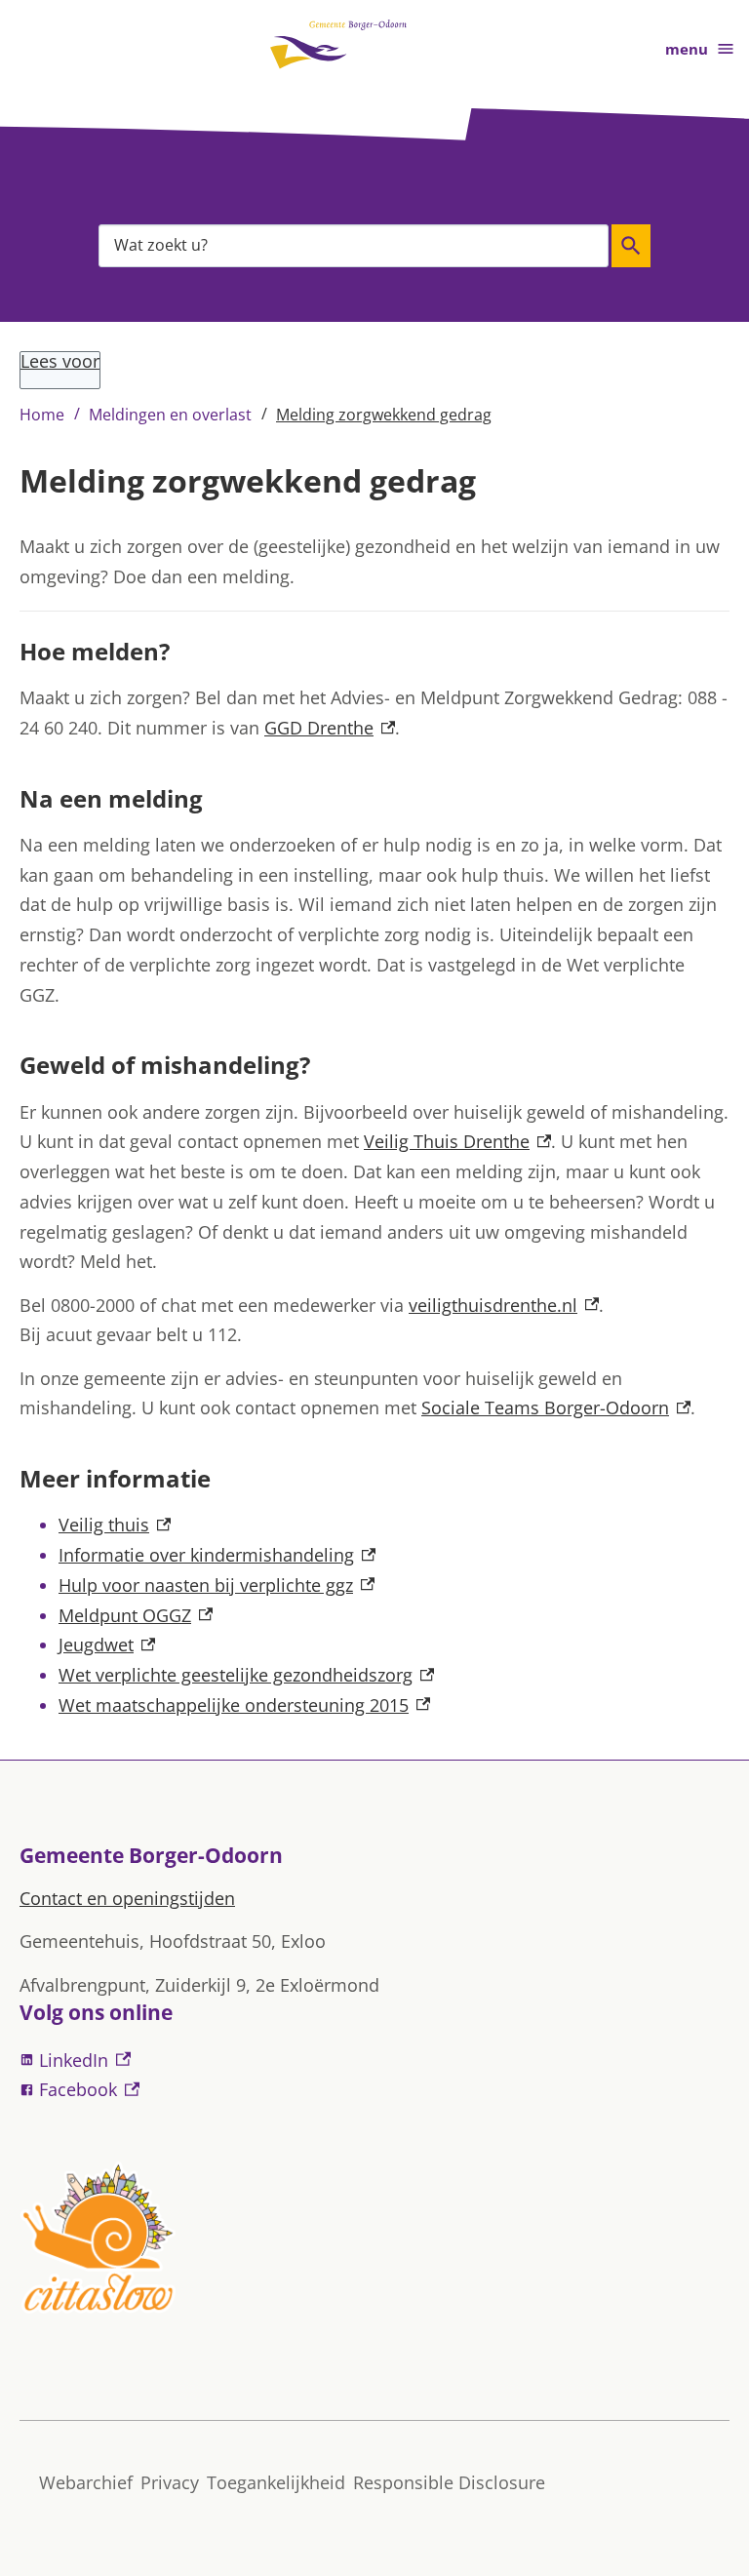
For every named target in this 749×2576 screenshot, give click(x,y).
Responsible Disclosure (449, 2482)
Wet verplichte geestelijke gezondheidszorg (246, 1675)
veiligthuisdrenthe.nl (504, 1305)
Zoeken (631, 246)
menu (687, 49)
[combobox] (354, 245)
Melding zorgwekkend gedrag (384, 415)
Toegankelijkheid (276, 2482)
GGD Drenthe (330, 728)
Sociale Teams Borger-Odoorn (556, 1407)
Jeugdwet (107, 1645)
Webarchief (86, 2482)
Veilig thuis (115, 1525)
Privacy (170, 2482)
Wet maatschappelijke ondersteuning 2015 (244, 1705)
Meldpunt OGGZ (136, 1615)
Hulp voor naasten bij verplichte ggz (217, 1585)
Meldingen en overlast (170, 415)
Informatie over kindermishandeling (217, 1555)
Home (42, 415)
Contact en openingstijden (127, 1898)
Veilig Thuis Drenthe (457, 1141)
